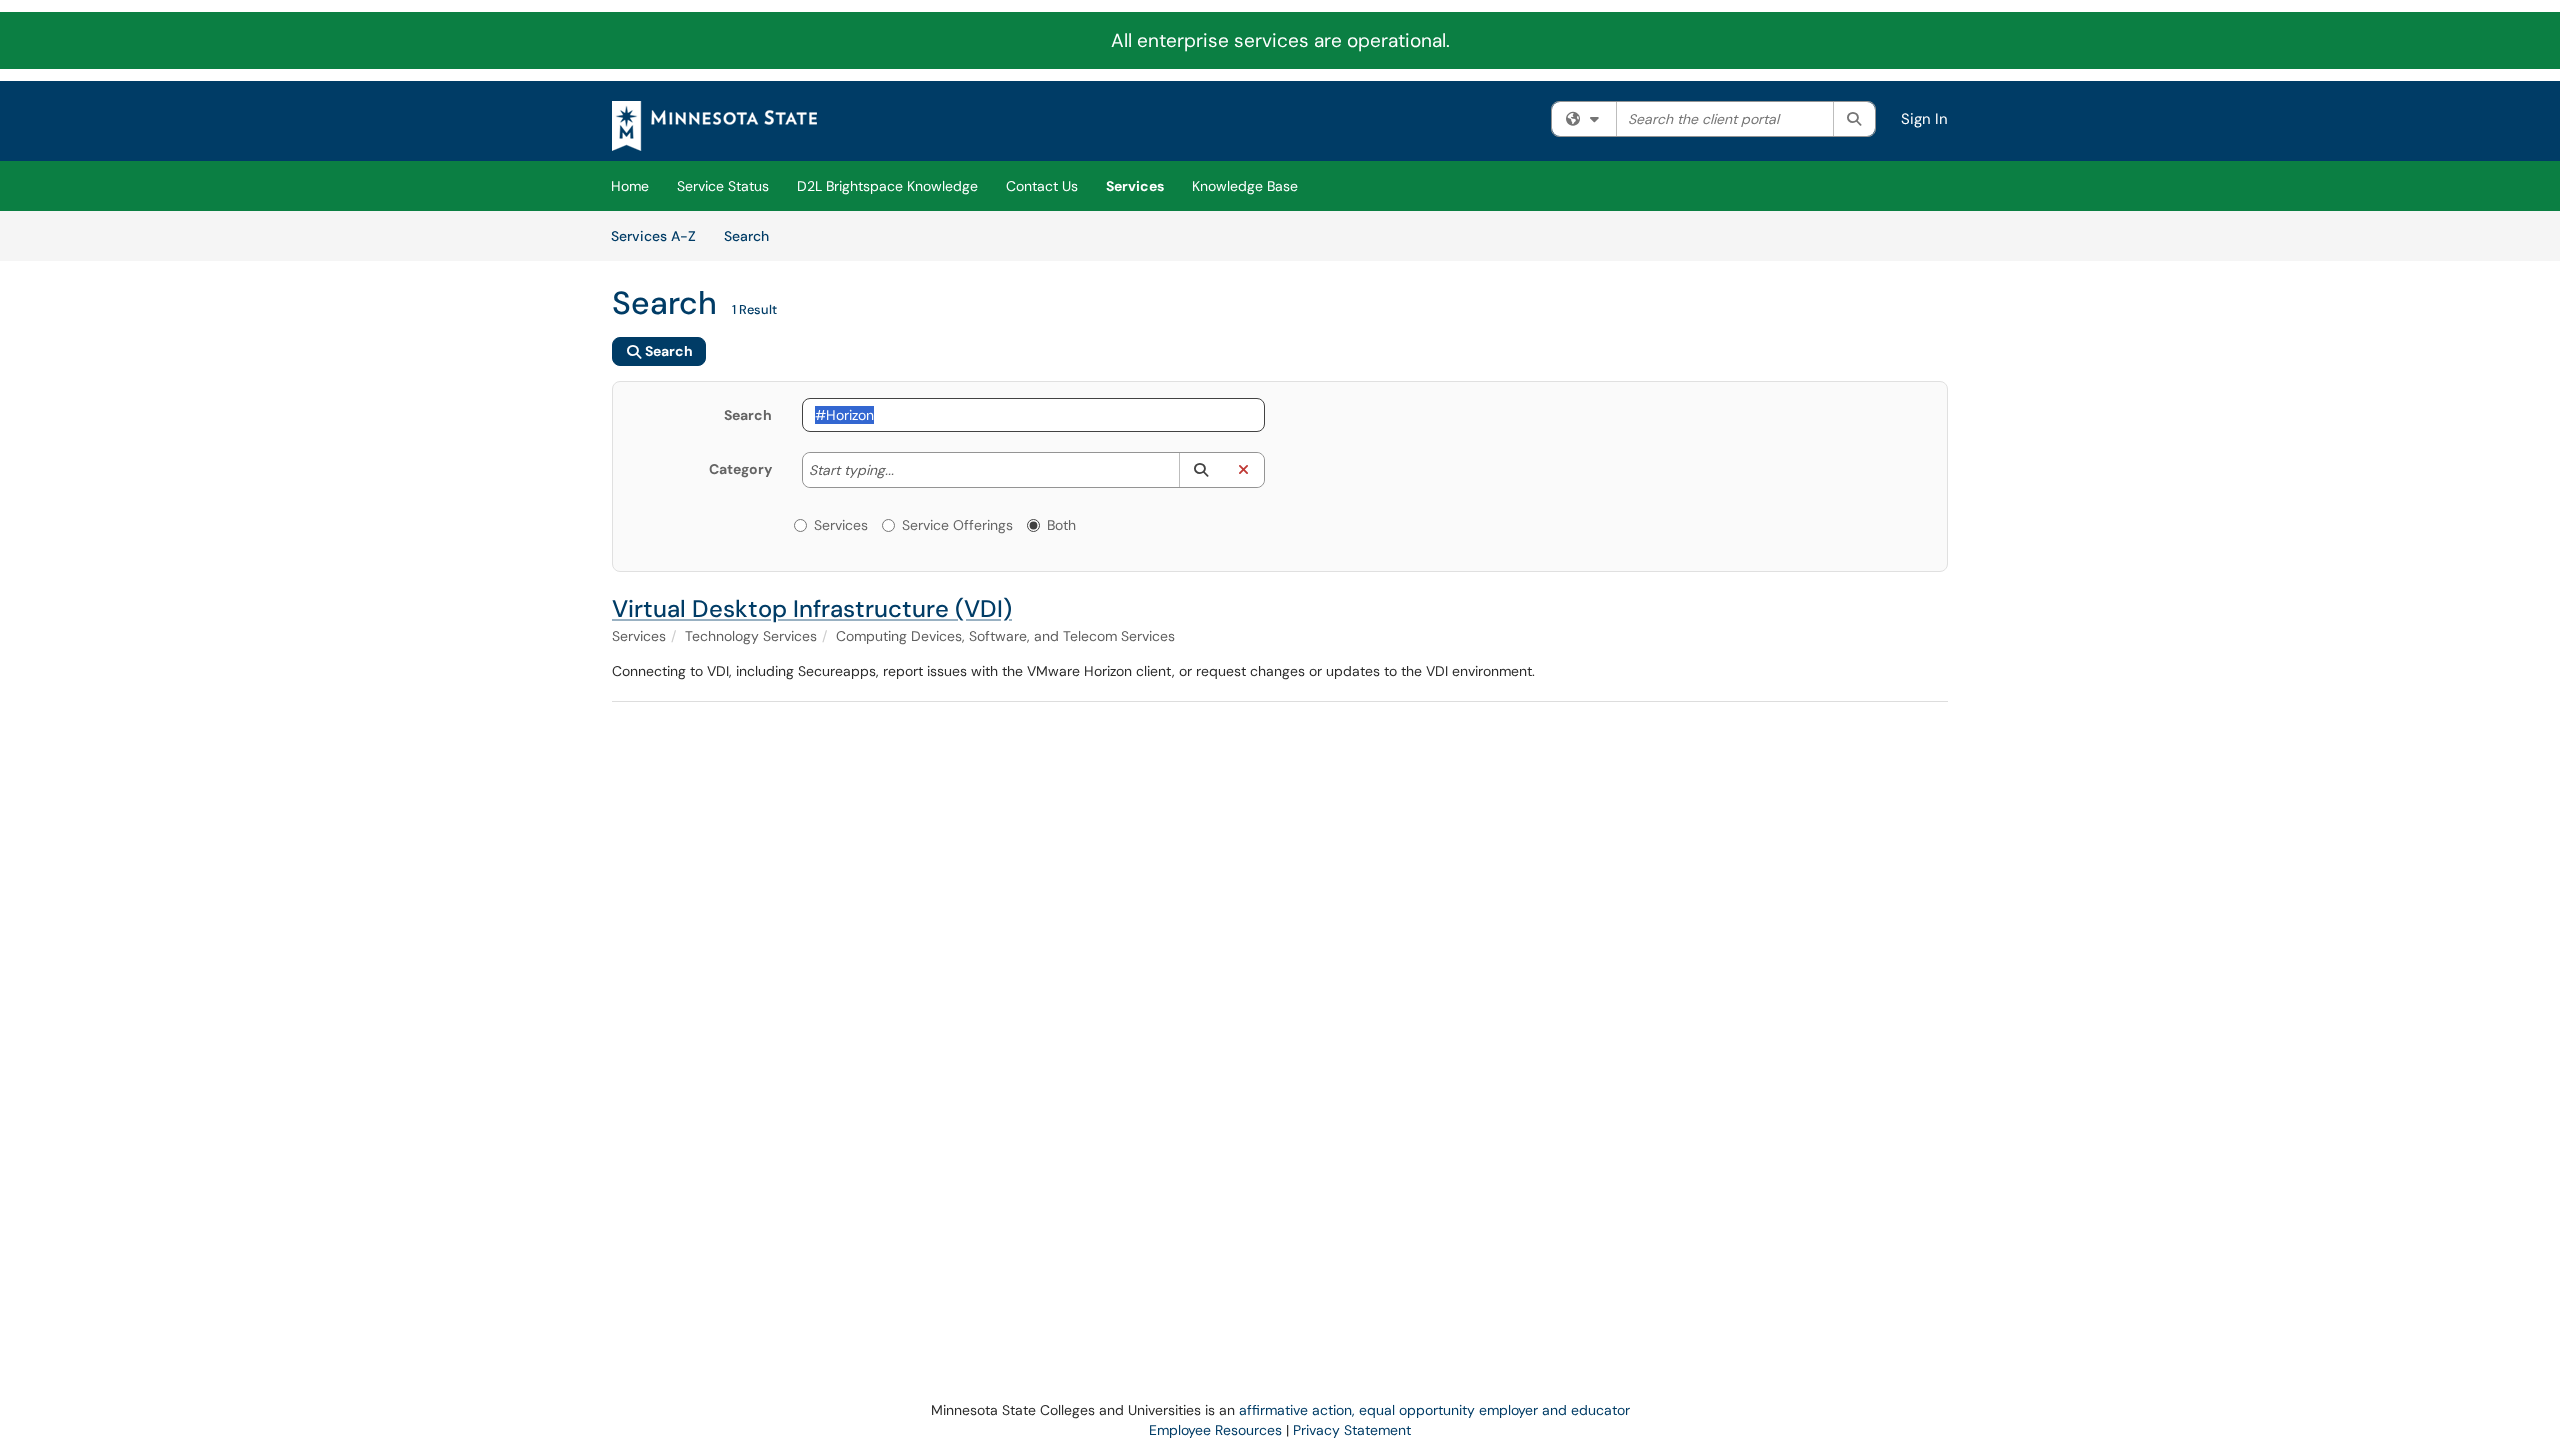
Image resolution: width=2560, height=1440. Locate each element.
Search (753, 235)
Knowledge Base (1245, 186)
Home (630, 186)
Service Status (723, 186)
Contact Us (1042, 186)
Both (1061, 525)
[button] (1200, 470)
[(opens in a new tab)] (714, 126)
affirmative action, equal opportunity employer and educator (1434, 1410)
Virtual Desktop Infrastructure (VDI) (812, 608)
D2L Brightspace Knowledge (887, 186)
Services (1135, 186)
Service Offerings (957, 525)
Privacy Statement (1352, 1430)
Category (740, 469)
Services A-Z (653, 236)
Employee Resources (1215, 1430)
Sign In (1924, 119)
